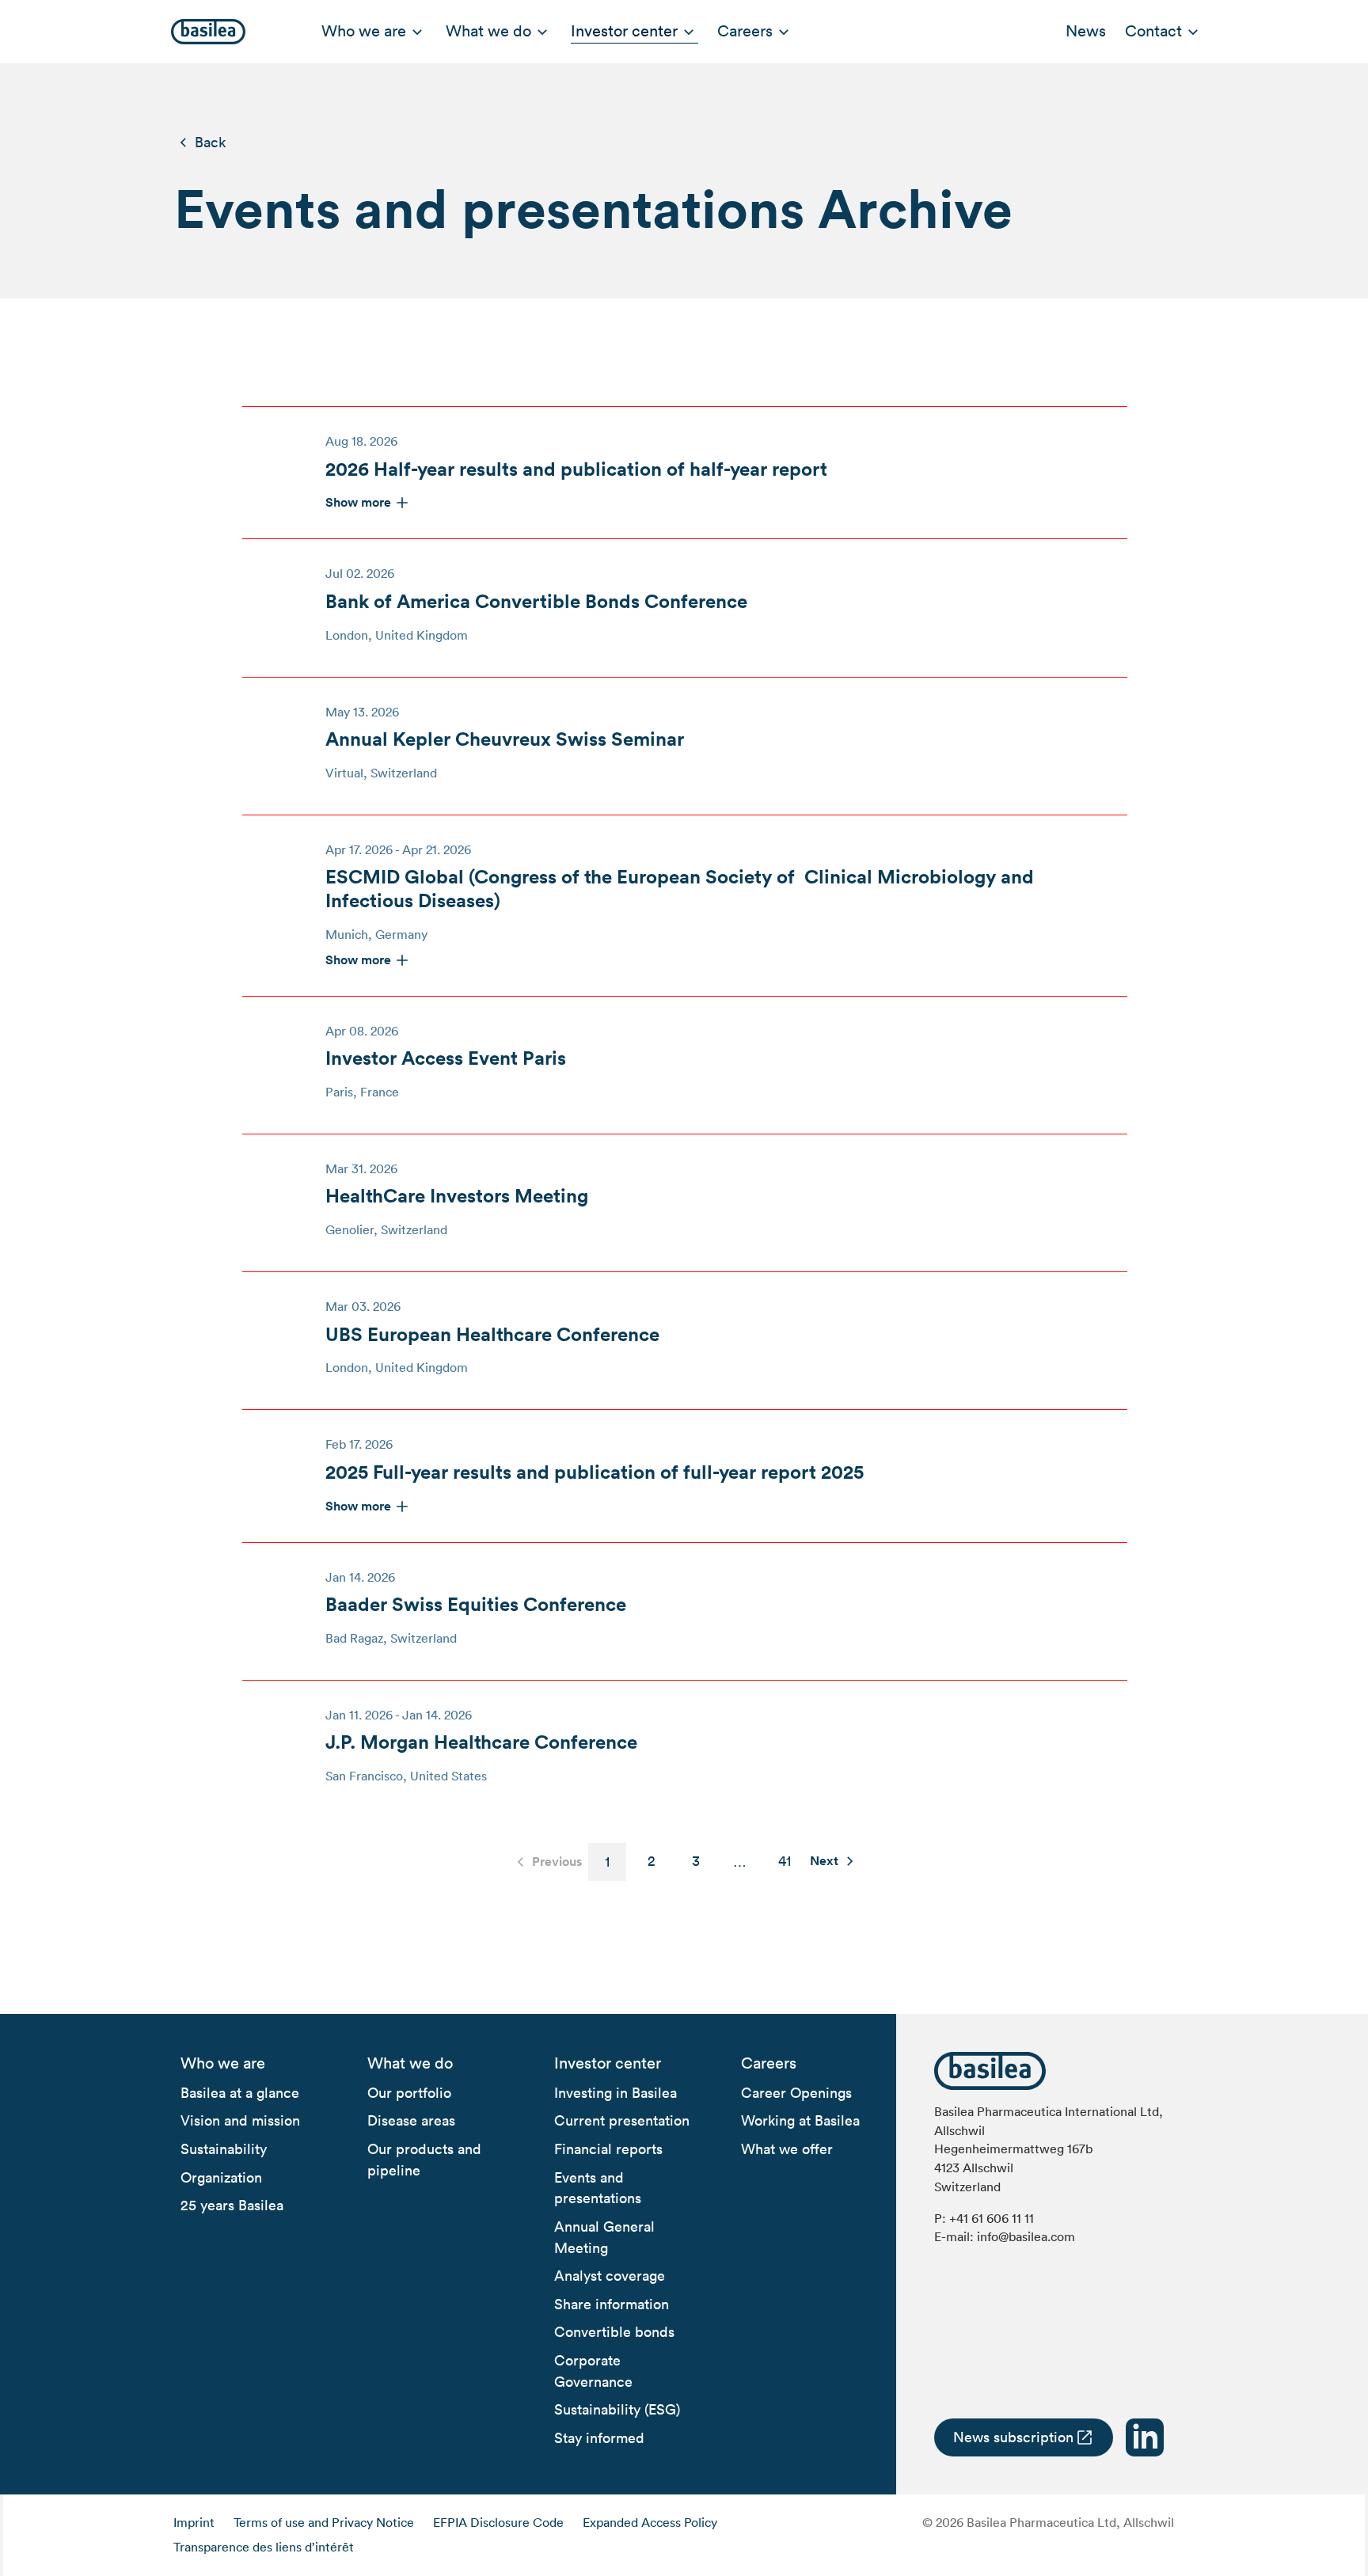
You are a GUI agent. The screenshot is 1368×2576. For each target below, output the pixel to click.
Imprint (194, 2522)
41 (785, 1861)
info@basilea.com (1026, 2236)
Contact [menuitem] (1153, 31)
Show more (358, 502)
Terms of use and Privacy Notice (324, 2522)
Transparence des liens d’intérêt (264, 2547)
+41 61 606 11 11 (992, 2218)
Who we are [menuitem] (364, 31)
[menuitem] (223, 2064)
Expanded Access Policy (650, 2522)
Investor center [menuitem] (624, 31)
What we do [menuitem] (488, 31)
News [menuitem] (1086, 31)
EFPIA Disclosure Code (498, 2522)
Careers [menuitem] (745, 31)
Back (210, 142)
